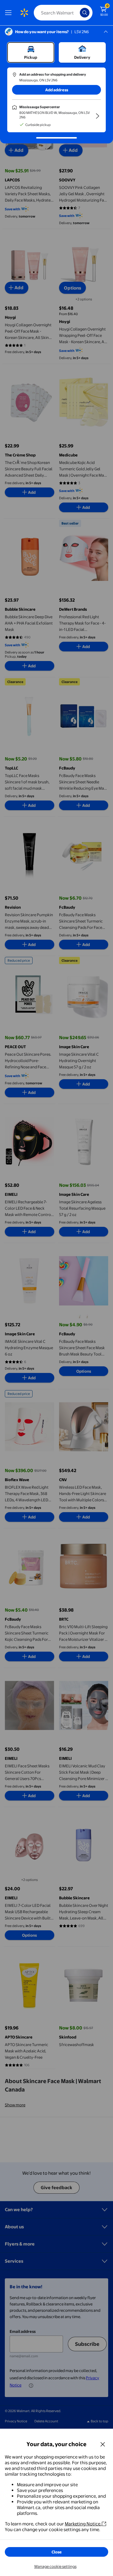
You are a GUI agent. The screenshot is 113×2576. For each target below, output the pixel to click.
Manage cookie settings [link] (55, 2566)
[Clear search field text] (77, 13)
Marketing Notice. (83, 2524)
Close (57, 2552)
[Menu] (10, 13)
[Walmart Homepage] (24, 13)
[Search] (85, 13)
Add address (57, 90)
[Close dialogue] (103, 2444)
